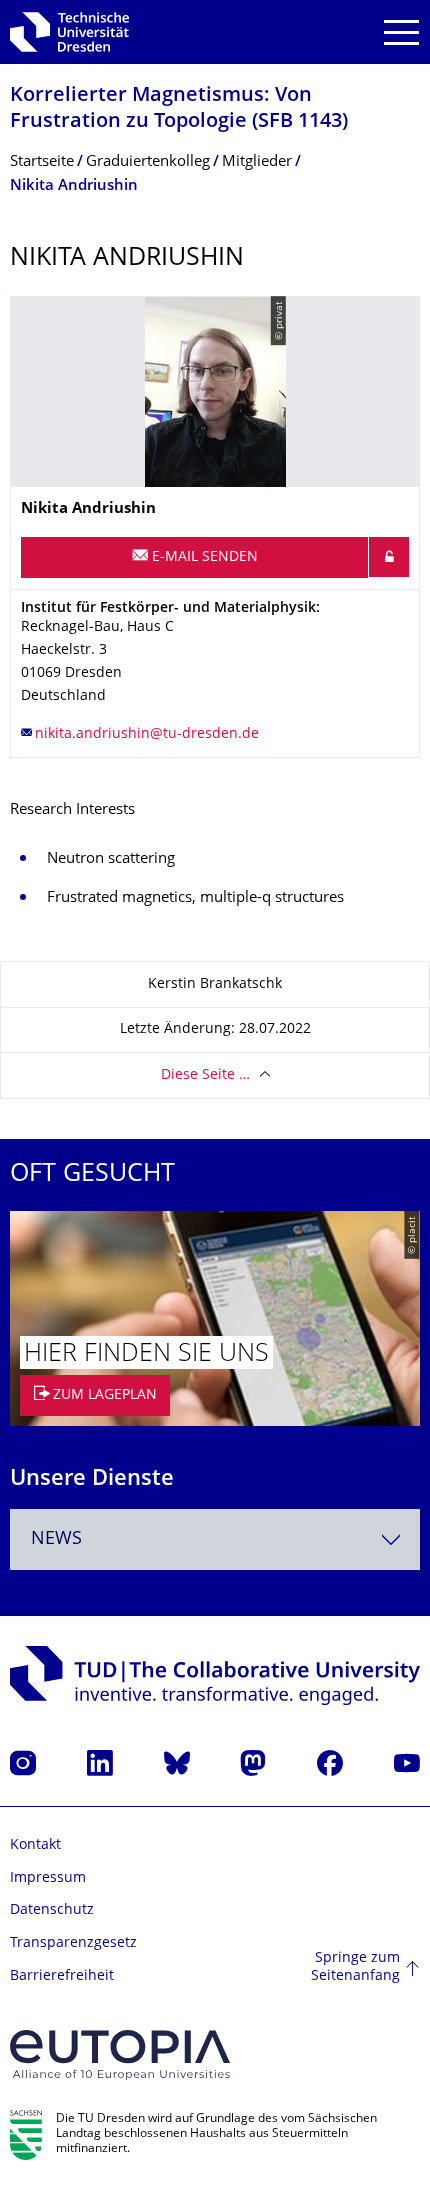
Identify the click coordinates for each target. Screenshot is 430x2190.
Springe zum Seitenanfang (355, 1967)
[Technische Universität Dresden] (69, 32)
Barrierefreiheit (62, 1976)
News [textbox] (56, 1539)
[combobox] (215, 1539)
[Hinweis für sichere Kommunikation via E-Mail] (389, 557)
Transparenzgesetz (73, 1943)
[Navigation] (401, 32)
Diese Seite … (205, 1075)
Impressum (48, 1878)
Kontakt (35, 1845)
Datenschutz (52, 1910)
